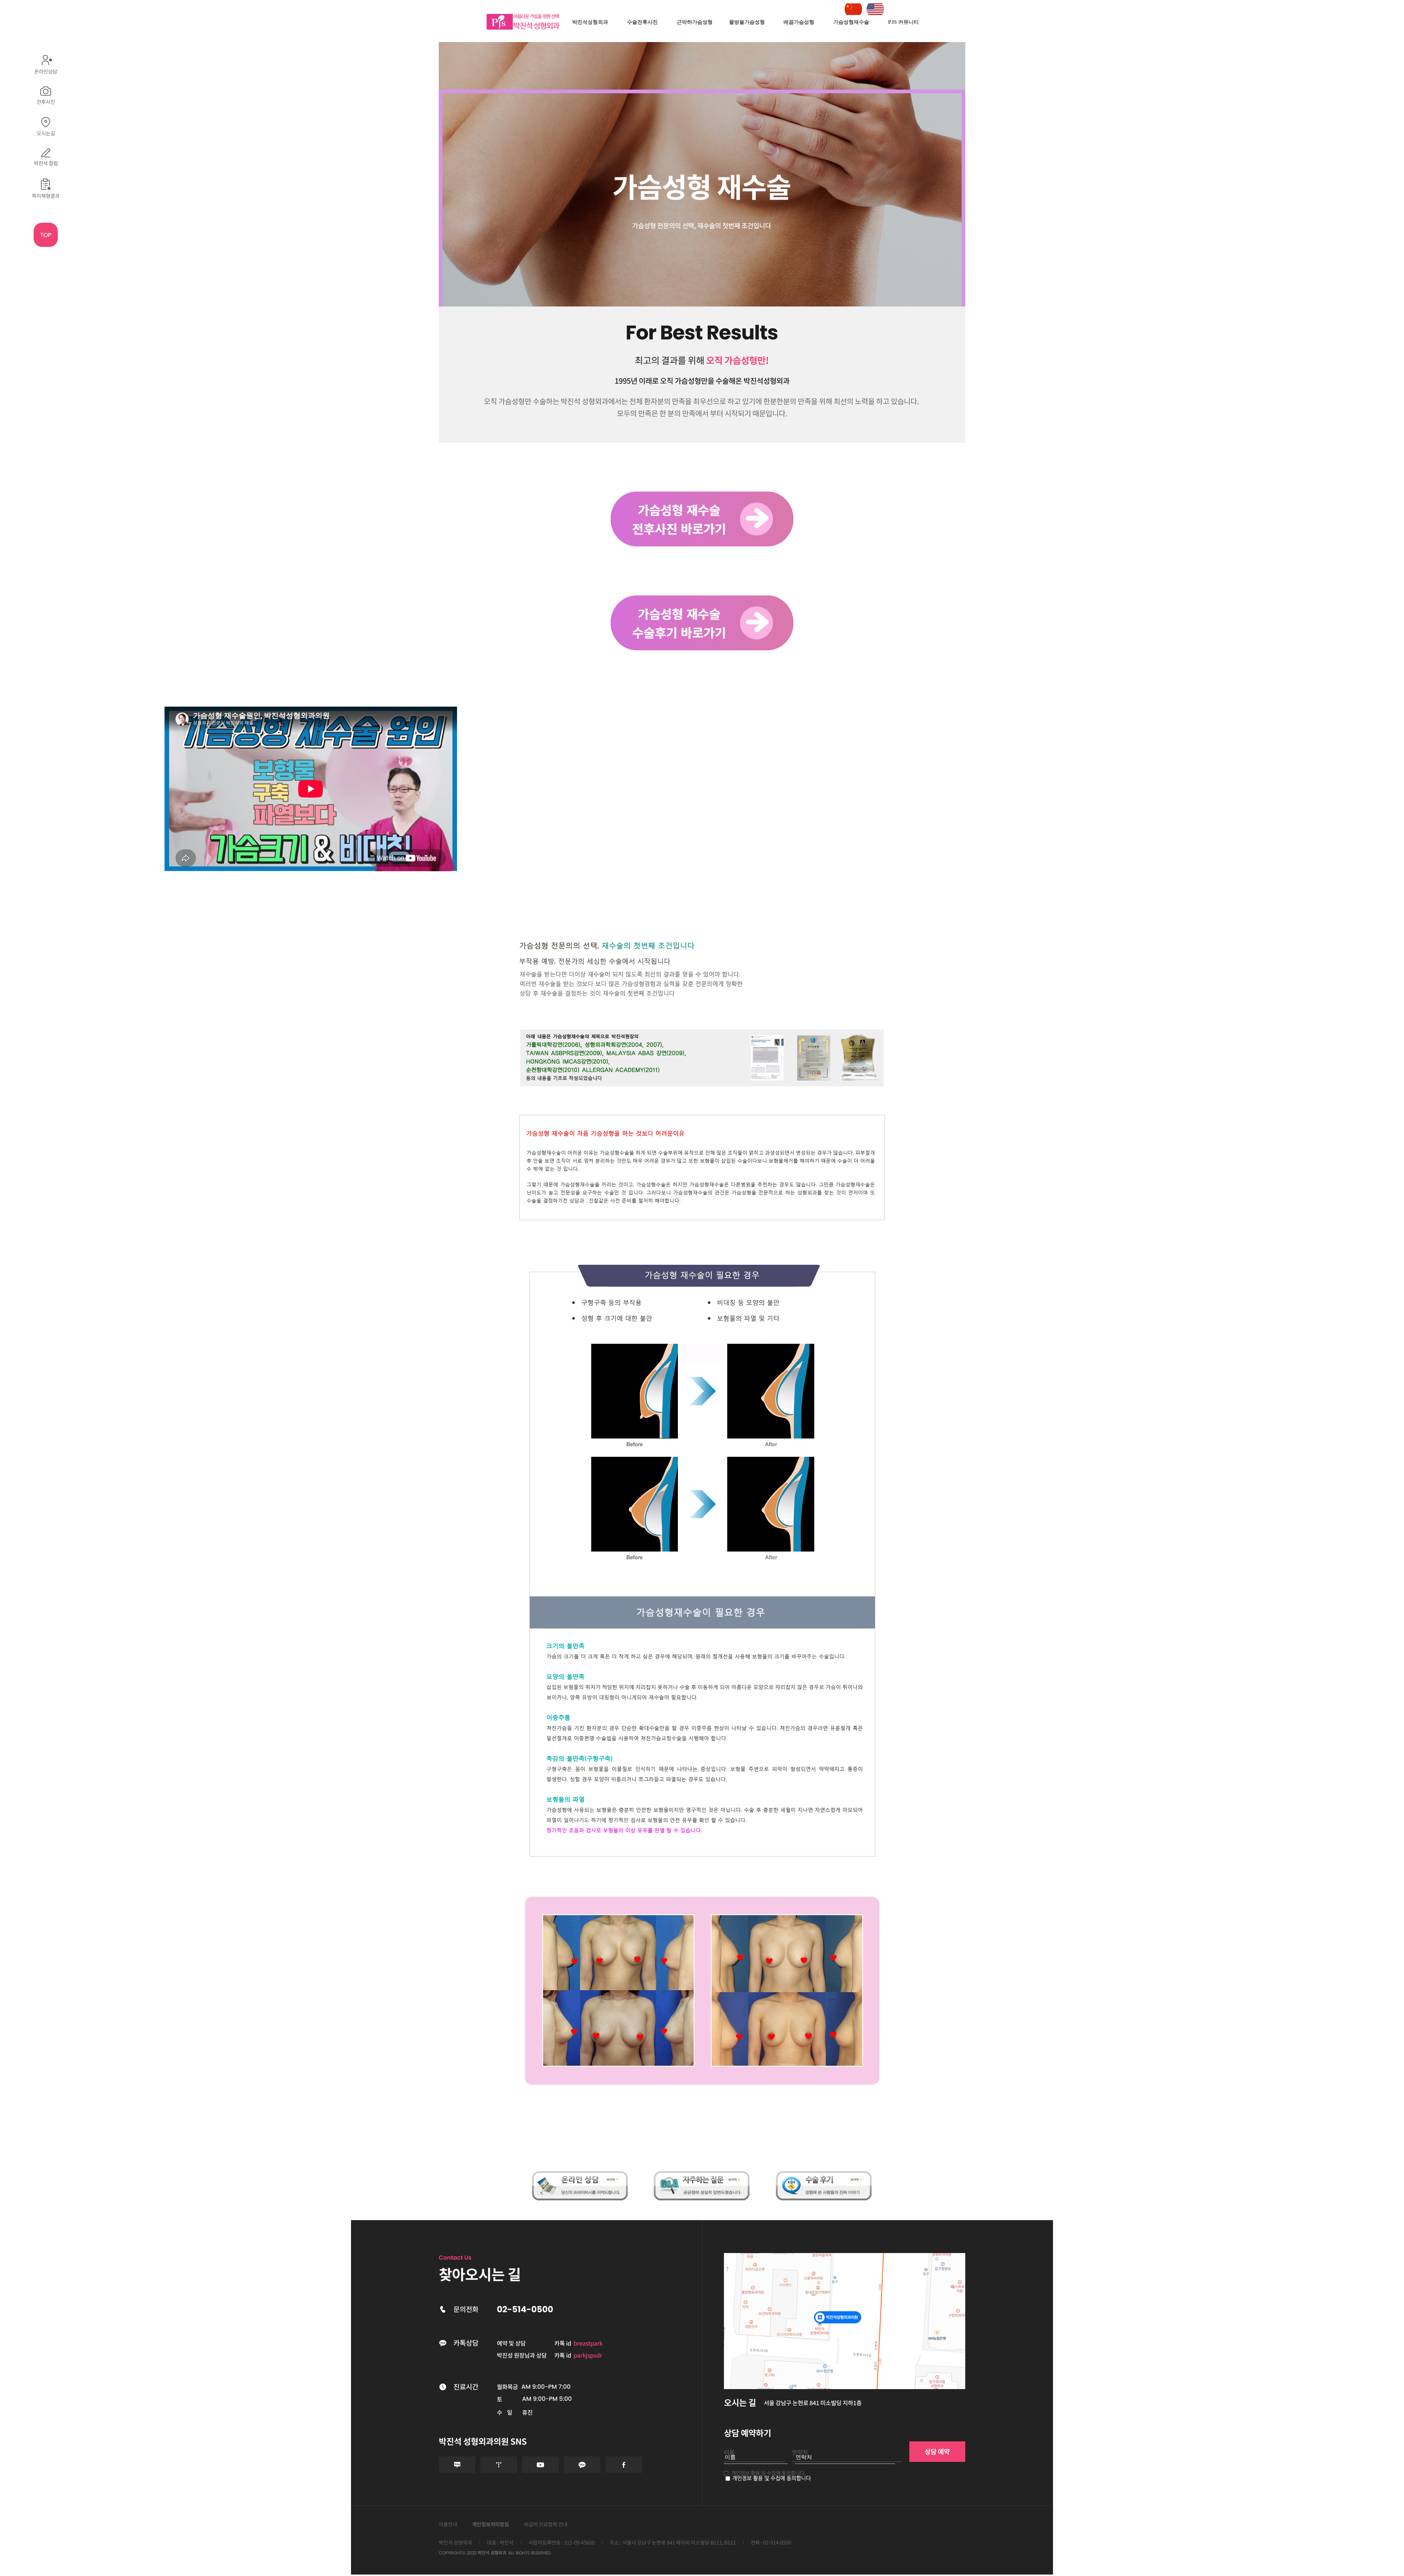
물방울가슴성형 (747, 22)
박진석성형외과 (590, 22)
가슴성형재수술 (851, 22)
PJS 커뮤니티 (903, 22)
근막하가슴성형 (695, 22)
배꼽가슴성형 (799, 22)
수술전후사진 (642, 22)
